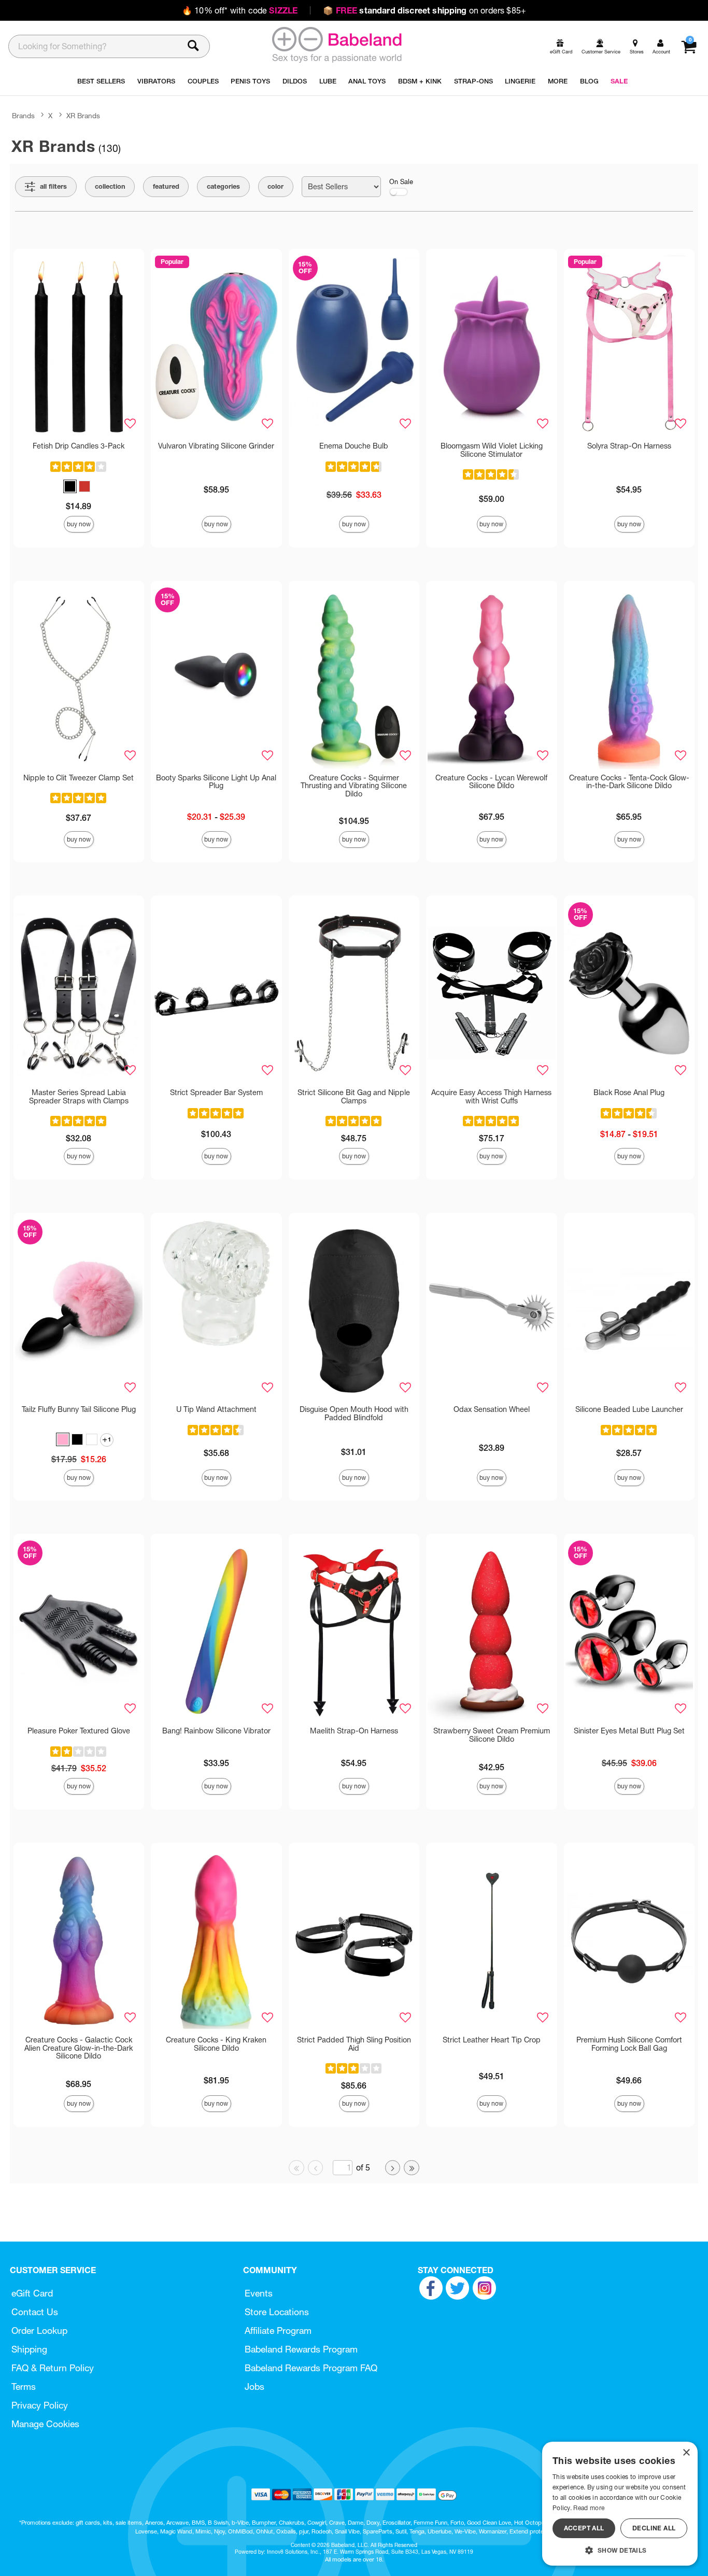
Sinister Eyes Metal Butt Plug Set (629, 1731)
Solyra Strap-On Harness (629, 446)
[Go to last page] (412, 2168)
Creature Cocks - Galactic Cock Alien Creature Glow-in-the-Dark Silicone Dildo (79, 2048)
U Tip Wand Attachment (216, 1409)
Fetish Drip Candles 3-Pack (79, 446)
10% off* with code (240, 10)
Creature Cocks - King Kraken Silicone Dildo (216, 2044)
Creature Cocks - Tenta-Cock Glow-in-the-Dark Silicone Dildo (629, 782)
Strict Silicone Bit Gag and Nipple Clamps (354, 1097)
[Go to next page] (393, 2168)
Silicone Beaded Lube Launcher (629, 1409)
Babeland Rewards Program (301, 2349)
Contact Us (35, 2312)
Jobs (254, 2386)
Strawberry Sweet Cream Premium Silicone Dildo (492, 1735)
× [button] (686, 2453)
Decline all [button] (654, 2528)
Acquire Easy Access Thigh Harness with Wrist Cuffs (491, 1097)
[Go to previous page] (316, 2168)
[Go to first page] (296, 2168)
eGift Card (32, 2293)
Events (259, 2293)
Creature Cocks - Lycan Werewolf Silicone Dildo (491, 782)
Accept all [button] (584, 2528)
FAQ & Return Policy (53, 2368)
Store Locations (277, 2312)
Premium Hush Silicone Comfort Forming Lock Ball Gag (629, 2044)
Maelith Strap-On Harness (354, 1731)
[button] (70, 486)
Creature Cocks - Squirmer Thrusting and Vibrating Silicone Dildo (354, 786)
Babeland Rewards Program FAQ (311, 2368)
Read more (589, 2508)
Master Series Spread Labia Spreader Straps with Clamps (79, 1097)
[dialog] (620, 2504)
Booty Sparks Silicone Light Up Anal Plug (216, 782)
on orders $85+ (424, 10)
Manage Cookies (45, 2424)
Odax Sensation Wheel (492, 1409)
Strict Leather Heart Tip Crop (492, 2040)
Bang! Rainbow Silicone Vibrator (216, 1731)
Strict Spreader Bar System (216, 1093)
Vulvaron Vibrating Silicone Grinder (216, 446)
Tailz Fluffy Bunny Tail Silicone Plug (79, 1409)
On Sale (401, 182)
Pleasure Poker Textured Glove (79, 1731)
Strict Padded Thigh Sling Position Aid (354, 2044)
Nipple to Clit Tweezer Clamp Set (79, 778)
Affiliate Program (278, 2330)
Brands (23, 116)
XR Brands (83, 116)
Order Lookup (39, 2330)
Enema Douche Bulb (354, 446)
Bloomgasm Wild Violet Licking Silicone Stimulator (492, 450)
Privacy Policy (40, 2405)
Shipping (29, 2349)
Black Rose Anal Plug (629, 1093)
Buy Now (79, 524)
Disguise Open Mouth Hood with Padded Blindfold (354, 1413)
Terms (24, 2386)
